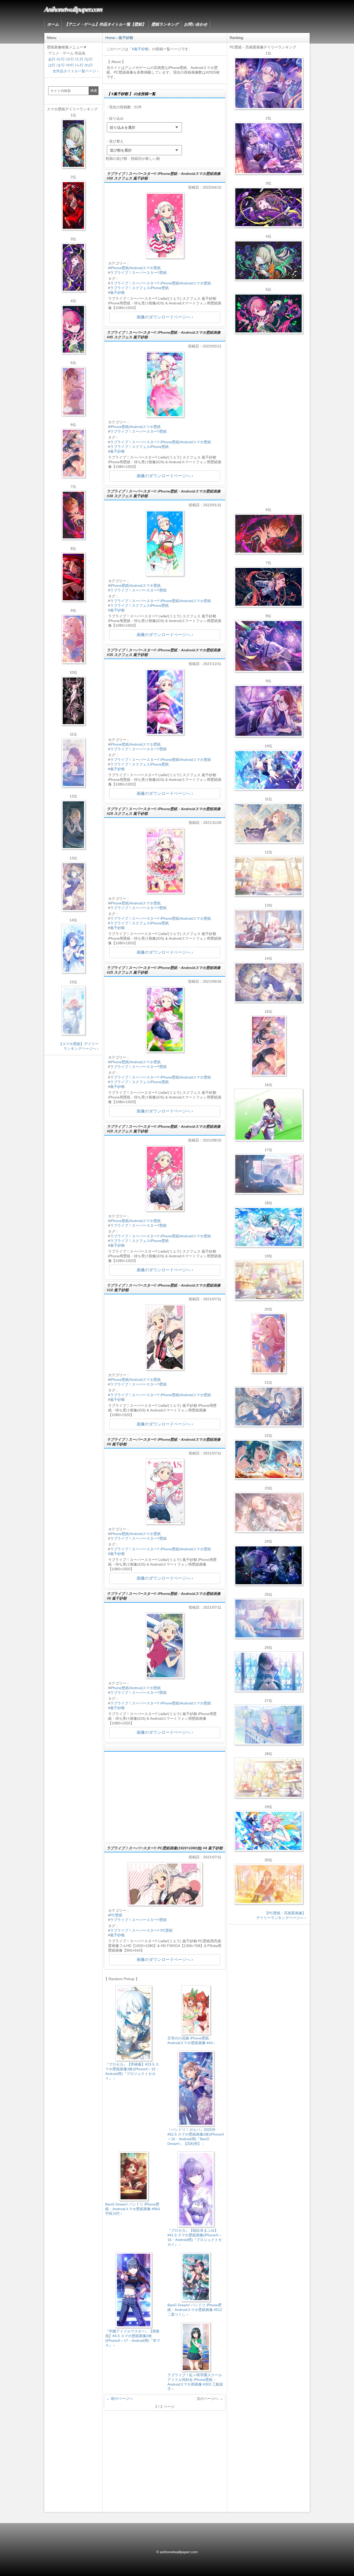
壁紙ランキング (165, 24)
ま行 (61, 65)
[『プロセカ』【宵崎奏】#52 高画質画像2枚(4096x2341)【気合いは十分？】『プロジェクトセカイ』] (268, 770)
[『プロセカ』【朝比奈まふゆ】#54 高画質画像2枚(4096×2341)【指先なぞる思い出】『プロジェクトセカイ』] (268, 1618)
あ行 (52, 59)
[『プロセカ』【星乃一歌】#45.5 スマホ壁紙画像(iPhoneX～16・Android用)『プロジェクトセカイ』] (73, 948)
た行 (80, 59)
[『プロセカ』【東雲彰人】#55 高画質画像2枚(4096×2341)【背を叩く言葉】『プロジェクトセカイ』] (268, 534)
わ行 (89, 65)
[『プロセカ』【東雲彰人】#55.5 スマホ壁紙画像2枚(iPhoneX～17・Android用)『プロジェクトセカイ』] (73, 515)
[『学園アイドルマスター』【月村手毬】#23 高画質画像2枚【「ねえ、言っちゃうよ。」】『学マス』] (268, 1046)
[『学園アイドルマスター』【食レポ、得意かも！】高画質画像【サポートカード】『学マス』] (268, 1459)
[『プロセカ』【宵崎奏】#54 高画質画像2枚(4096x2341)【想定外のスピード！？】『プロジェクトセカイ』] (268, 1725)
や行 (70, 65)
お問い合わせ (196, 24)
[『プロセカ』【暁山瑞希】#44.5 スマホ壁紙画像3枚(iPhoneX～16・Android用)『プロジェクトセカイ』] (73, 701)
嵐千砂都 (117, 292)
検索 (94, 91)
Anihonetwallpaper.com (73, 9)
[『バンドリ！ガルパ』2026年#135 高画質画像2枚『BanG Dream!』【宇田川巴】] (268, 711)
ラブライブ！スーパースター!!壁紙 (138, 273)
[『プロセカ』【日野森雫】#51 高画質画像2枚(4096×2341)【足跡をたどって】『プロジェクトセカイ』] (268, 1174)
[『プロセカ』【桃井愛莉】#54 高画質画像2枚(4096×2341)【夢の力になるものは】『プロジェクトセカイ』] (268, 313)
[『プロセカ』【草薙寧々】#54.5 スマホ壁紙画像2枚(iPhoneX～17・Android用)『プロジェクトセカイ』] (73, 144)
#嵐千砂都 (140, 49)
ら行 (80, 65)
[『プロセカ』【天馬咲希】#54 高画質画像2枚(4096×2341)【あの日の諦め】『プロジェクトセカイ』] (268, 1778)
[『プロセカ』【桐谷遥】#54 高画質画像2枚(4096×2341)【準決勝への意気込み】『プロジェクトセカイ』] (268, 982)
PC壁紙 (116, 1915)
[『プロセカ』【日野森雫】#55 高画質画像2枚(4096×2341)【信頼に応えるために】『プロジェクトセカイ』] (268, 1407)
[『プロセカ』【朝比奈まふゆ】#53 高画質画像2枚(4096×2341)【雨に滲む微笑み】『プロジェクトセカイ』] (268, 1565)
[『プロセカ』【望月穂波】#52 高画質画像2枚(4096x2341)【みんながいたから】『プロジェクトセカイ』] (268, 1884)
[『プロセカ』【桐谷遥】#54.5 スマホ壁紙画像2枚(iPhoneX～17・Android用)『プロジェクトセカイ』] (73, 887)
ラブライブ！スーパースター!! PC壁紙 (141, 1930)
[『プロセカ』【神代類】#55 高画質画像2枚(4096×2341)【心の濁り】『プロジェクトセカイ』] (268, 1280)
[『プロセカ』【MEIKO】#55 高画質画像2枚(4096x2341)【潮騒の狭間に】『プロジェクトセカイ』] (268, 587)
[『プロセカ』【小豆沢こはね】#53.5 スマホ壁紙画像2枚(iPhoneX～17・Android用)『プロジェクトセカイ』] (73, 577)
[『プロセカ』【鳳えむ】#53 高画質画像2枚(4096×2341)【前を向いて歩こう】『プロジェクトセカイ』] (268, 1831)
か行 (61, 59)
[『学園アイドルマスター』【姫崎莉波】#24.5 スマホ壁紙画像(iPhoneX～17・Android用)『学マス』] (73, 391)
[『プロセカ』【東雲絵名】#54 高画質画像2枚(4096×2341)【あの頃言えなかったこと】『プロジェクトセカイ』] (268, 207)
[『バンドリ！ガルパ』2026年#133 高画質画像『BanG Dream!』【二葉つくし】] (268, 1115)
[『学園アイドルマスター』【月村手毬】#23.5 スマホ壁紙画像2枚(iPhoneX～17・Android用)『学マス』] (73, 453)
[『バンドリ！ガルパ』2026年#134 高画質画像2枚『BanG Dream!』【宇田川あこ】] (268, 646)
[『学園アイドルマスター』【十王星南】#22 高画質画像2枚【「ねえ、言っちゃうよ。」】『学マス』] (268, 1343)
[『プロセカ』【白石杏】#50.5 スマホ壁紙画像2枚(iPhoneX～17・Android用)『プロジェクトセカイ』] (73, 205)
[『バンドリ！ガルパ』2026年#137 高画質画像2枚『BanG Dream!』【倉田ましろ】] (268, 83)
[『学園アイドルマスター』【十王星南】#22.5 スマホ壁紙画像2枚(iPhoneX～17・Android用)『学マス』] (73, 639)
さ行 (70, 59)
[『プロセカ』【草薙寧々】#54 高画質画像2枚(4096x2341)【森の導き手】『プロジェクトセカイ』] (268, 260)
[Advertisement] (165, 1797)
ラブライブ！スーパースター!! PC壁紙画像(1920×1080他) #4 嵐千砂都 (165, 1848)
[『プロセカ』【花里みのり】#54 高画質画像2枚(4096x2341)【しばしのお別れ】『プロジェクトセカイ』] (268, 823)
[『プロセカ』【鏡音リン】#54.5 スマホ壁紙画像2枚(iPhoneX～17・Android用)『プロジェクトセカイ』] (73, 825)
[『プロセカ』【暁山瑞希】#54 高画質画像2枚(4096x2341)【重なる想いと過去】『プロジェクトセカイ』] (268, 876)
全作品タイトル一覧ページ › (76, 71)
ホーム (53, 24)
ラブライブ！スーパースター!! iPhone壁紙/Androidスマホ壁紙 (161, 283)
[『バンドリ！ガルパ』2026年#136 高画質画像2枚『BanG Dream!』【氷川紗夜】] (268, 148)
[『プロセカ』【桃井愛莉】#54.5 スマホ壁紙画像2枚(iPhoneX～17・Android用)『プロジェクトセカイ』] (73, 329)
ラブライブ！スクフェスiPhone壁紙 (139, 288)
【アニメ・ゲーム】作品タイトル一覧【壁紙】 (105, 24)
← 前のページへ (119, 2399)
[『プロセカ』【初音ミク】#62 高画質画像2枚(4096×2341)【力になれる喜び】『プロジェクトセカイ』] (268, 1227)
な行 (89, 59)
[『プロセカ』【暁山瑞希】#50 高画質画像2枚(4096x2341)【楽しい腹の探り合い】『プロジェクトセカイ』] (268, 929)
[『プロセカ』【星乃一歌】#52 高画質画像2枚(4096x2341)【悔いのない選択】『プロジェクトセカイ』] (268, 1672)
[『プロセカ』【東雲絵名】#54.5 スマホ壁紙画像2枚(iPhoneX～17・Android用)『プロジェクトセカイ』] (73, 267)
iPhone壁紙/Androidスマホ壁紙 (135, 268)
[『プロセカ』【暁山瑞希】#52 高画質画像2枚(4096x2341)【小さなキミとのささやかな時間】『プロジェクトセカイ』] (268, 1512)
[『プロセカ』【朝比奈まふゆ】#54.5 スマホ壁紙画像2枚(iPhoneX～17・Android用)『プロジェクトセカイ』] (73, 763)
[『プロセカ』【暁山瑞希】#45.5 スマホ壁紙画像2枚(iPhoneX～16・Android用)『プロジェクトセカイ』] (73, 1010)
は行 (52, 65)
